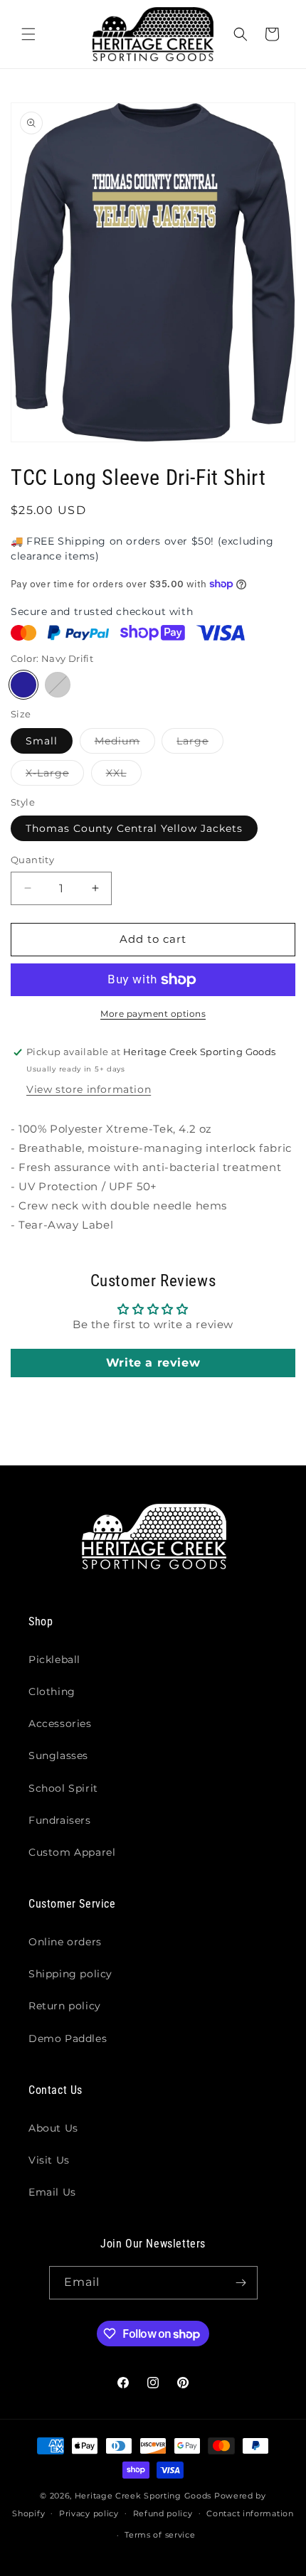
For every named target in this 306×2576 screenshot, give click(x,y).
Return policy (65, 2006)
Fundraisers (60, 1820)
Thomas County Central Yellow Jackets (134, 828)
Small (42, 741)
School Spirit (63, 1788)
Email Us (52, 2192)
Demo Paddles (68, 2038)
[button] (28, 34)
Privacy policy (89, 2513)
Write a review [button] (153, 1363)
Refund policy (163, 2513)
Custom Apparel (72, 1852)
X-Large (55, 776)
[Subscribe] (241, 2283)
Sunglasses (58, 1755)
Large (200, 744)
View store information (89, 1089)
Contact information (250, 2513)
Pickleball (54, 1660)
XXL (124, 776)
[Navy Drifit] (23, 685)
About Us (53, 2128)
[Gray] (58, 685)
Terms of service (160, 2535)
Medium (125, 744)
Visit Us (49, 2160)
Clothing (52, 1691)
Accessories (60, 1723)
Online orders (65, 1942)
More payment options (153, 1014)
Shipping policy (70, 1974)
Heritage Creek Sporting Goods (143, 2496)
